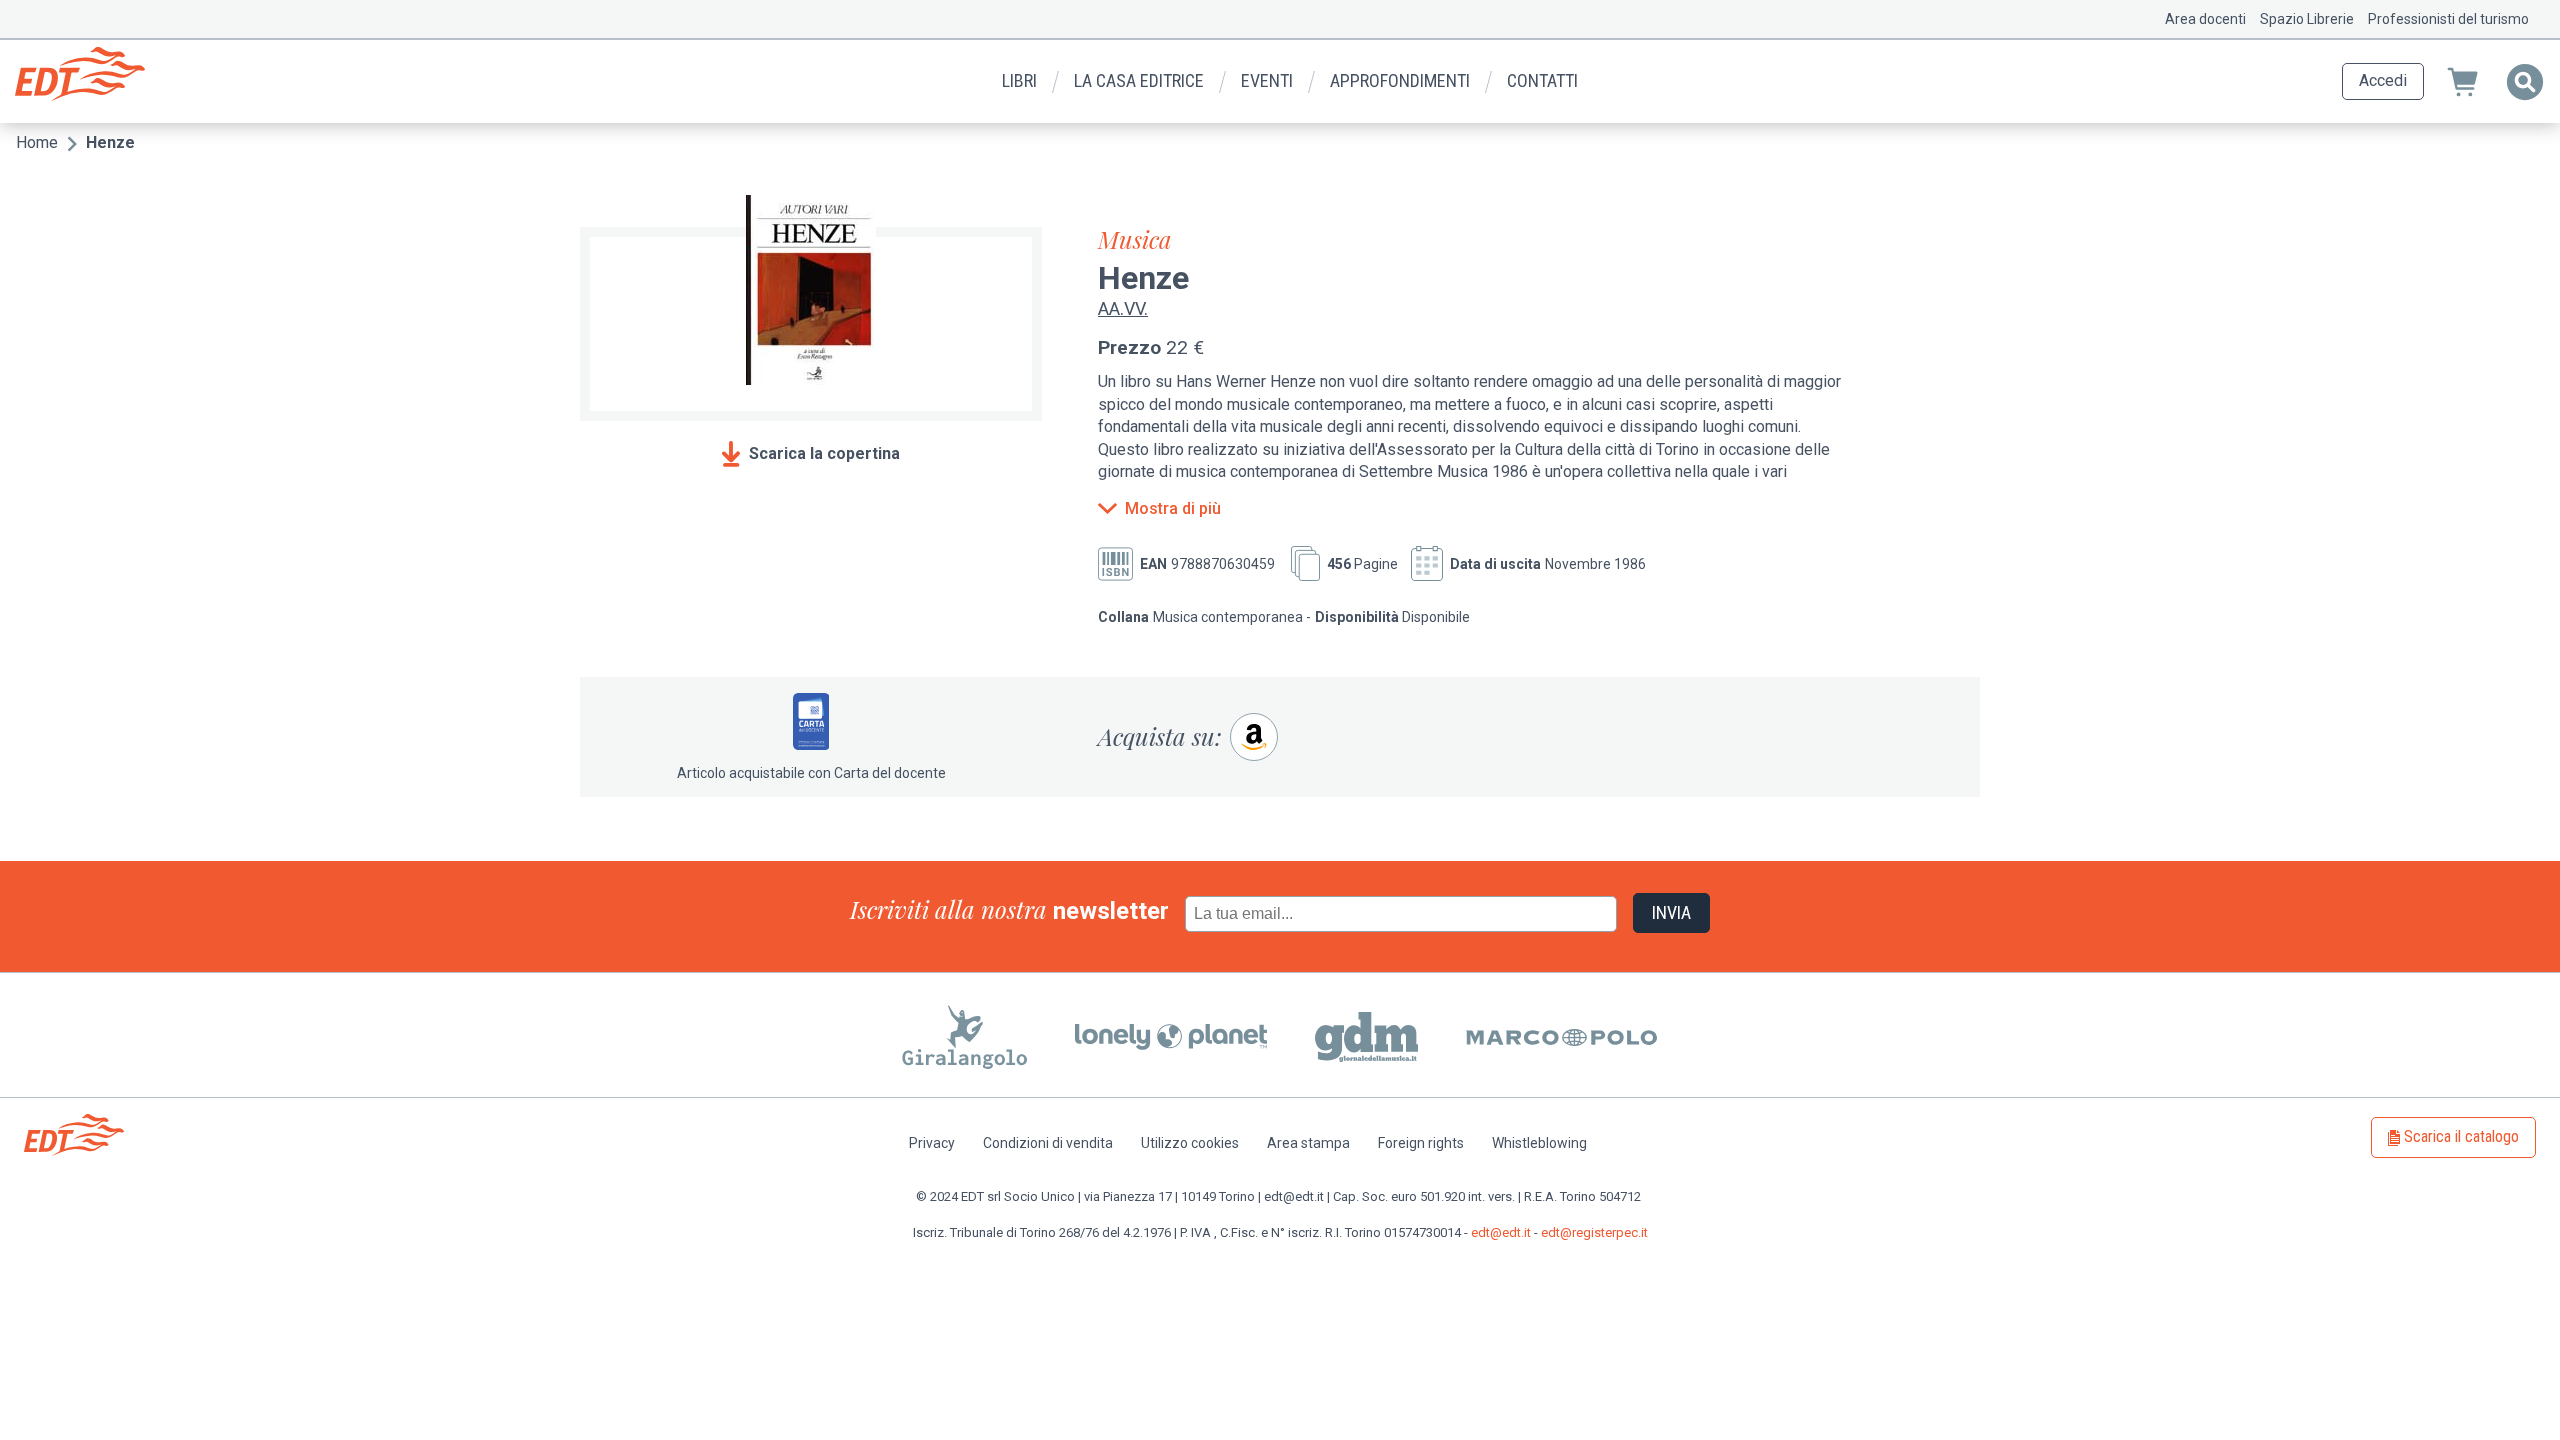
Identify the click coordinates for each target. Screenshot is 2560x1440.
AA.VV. (1123, 308)
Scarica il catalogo (2461, 1136)
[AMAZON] (1254, 737)
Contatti (1542, 80)
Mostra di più (1173, 509)
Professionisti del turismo (2448, 19)
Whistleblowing (1539, 1143)
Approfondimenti (1400, 80)
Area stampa (1308, 1143)
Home (37, 142)
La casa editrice (1139, 80)
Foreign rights (1421, 1143)
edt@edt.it (1501, 1232)
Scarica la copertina (824, 453)
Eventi (1267, 80)
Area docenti (2205, 19)
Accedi (2383, 80)
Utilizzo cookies (1190, 1143)
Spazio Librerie (2307, 19)
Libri (1019, 80)
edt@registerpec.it (1594, 1232)
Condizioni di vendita (1048, 1143)
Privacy (932, 1143)
